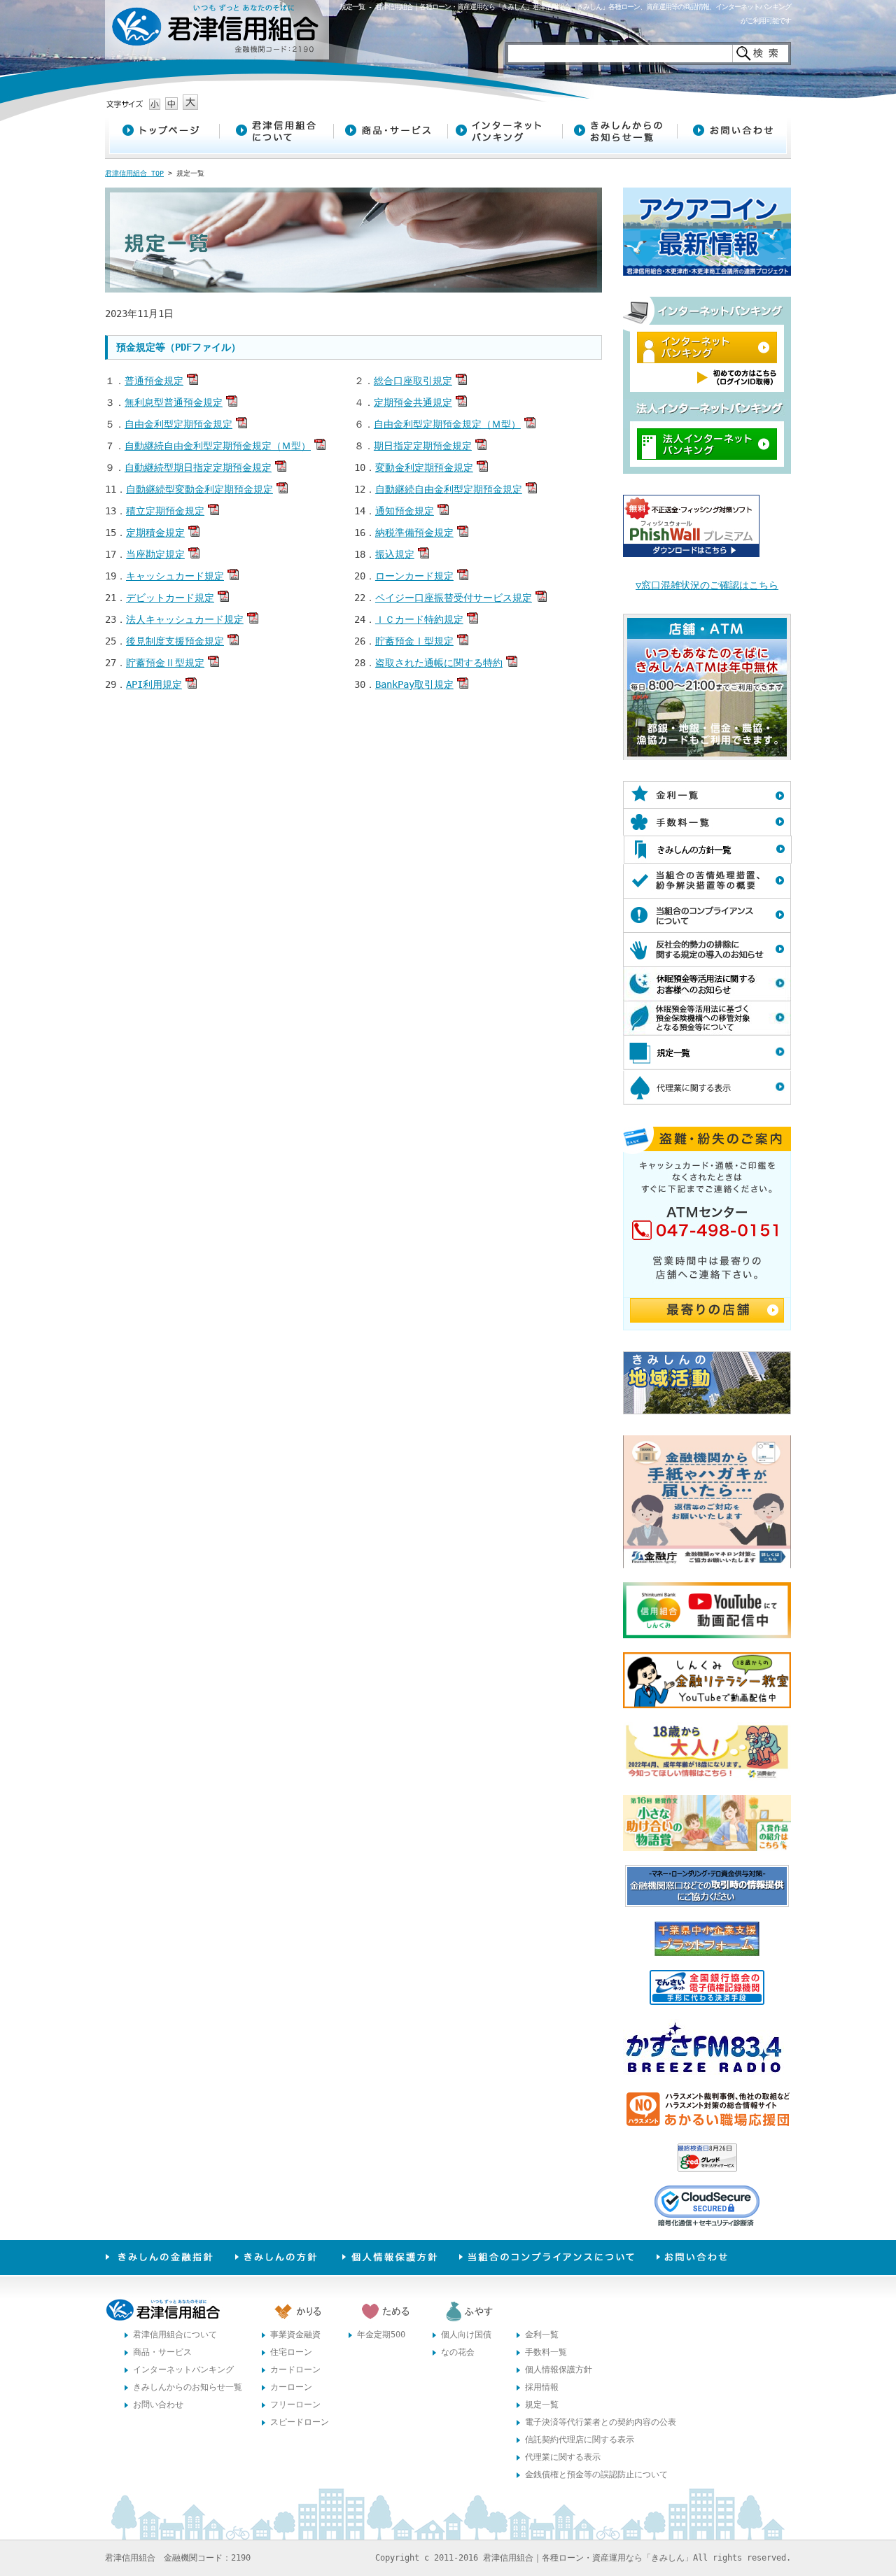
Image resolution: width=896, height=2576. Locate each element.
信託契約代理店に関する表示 (580, 2440)
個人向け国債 (466, 2335)
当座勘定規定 (155, 554)
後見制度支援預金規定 (175, 641)
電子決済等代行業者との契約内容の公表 (601, 2422)
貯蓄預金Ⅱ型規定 (165, 663)
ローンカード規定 (414, 576)
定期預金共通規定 (413, 402)
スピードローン (300, 2422)
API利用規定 (154, 684)
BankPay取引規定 (414, 684)
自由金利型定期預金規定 (178, 424)
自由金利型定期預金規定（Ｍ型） (447, 424)
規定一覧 (542, 2405)
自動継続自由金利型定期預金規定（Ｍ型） (218, 446)
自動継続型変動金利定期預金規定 (199, 489)
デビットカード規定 (170, 598)
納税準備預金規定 (414, 533)
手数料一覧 (546, 2352)
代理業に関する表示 (563, 2457)
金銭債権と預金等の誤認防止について (596, 2475)
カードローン (295, 2370)
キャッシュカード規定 (175, 576)
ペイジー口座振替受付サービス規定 (454, 598)
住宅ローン (291, 2352)
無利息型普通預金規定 (174, 402)
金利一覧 (542, 2335)
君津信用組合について (175, 2335)
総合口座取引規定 (413, 381)
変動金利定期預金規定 (424, 467)
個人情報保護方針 (559, 2370)
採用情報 (542, 2387)
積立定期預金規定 (165, 511)
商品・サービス (162, 2352)
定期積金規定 (155, 533)
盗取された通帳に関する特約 (439, 663)
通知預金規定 (405, 511)
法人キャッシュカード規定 (185, 619)
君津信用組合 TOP (134, 173)
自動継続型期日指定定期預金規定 (198, 467)
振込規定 (395, 554)
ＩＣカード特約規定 (419, 619)
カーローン (291, 2387)
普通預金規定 (154, 381)
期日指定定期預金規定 (423, 446)
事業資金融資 (295, 2335)
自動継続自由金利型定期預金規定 (449, 489)
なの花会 (458, 2352)
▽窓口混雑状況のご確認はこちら (707, 585)
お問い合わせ (158, 2405)
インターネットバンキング (183, 2370)
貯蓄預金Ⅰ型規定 (414, 641)
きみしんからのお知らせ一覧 (188, 2387)
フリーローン (295, 2405)
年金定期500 (381, 2335)
